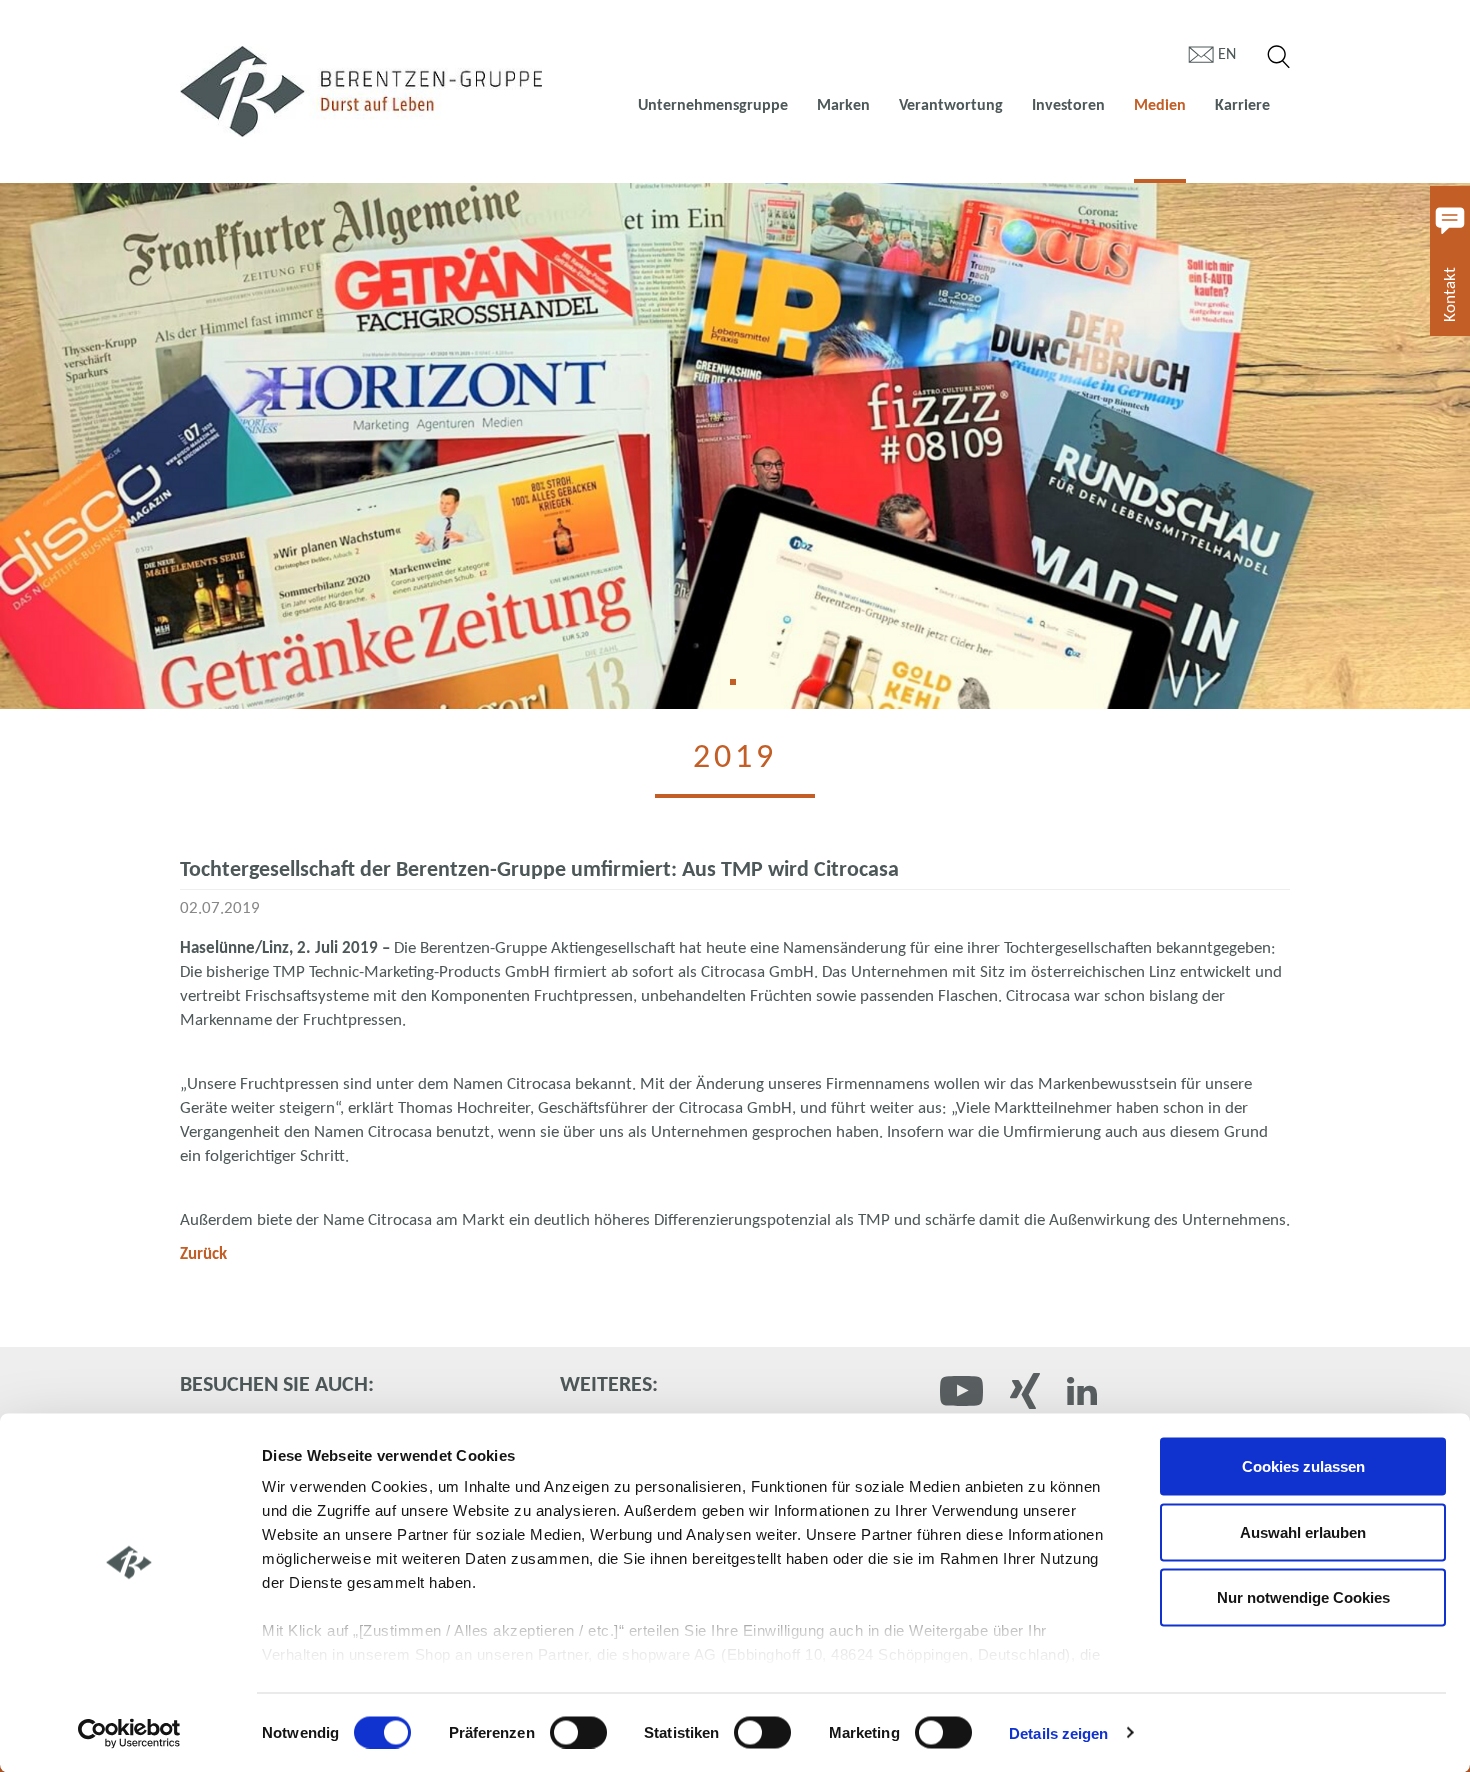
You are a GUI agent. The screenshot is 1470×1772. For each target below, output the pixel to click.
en (1227, 55)
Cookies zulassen (1303, 1466)
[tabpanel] (735, 446)
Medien (1160, 106)
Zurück (203, 1254)
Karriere (1242, 106)
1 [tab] (740, 689)
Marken (843, 106)
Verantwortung (951, 106)
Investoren (1068, 106)
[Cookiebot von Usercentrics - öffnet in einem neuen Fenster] (129, 1733)
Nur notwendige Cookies (1303, 1597)
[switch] (578, 1732)
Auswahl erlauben (1303, 1531)
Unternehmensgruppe (713, 106)
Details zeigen (1058, 1732)
